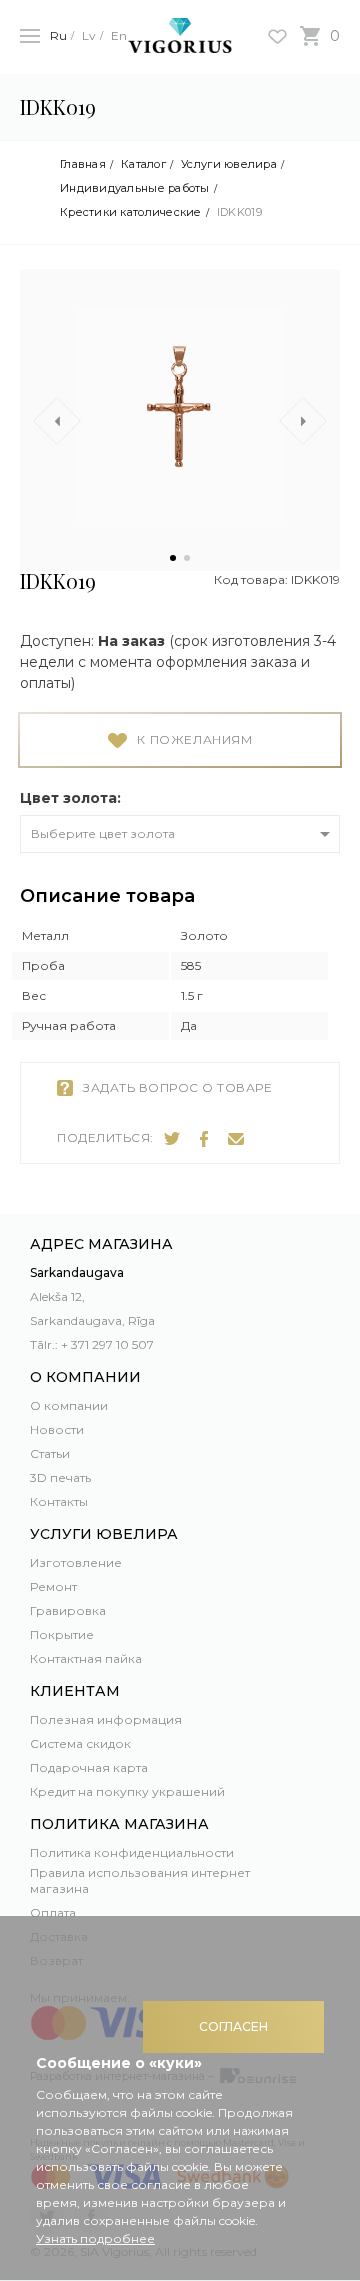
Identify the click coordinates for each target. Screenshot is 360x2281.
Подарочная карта (89, 1767)
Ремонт (53, 1586)
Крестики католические (131, 212)
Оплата (53, 1912)
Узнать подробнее (95, 2238)
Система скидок (80, 1743)
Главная (83, 164)
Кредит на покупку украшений (127, 1791)
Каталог (143, 164)
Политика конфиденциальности (132, 1852)
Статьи (50, 1453)
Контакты (59, 1501)
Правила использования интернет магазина (140, 1880)
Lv (89, 35)
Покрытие (62, 1634)
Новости (57, 1429)
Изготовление (76, 1562)
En (119, 35)
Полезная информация (106, 1719)
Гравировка (68, 1610)
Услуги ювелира (229, 164)
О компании (69, 1405)
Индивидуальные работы (135, 188)
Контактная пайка (86, 1658)
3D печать (60, 1477)
